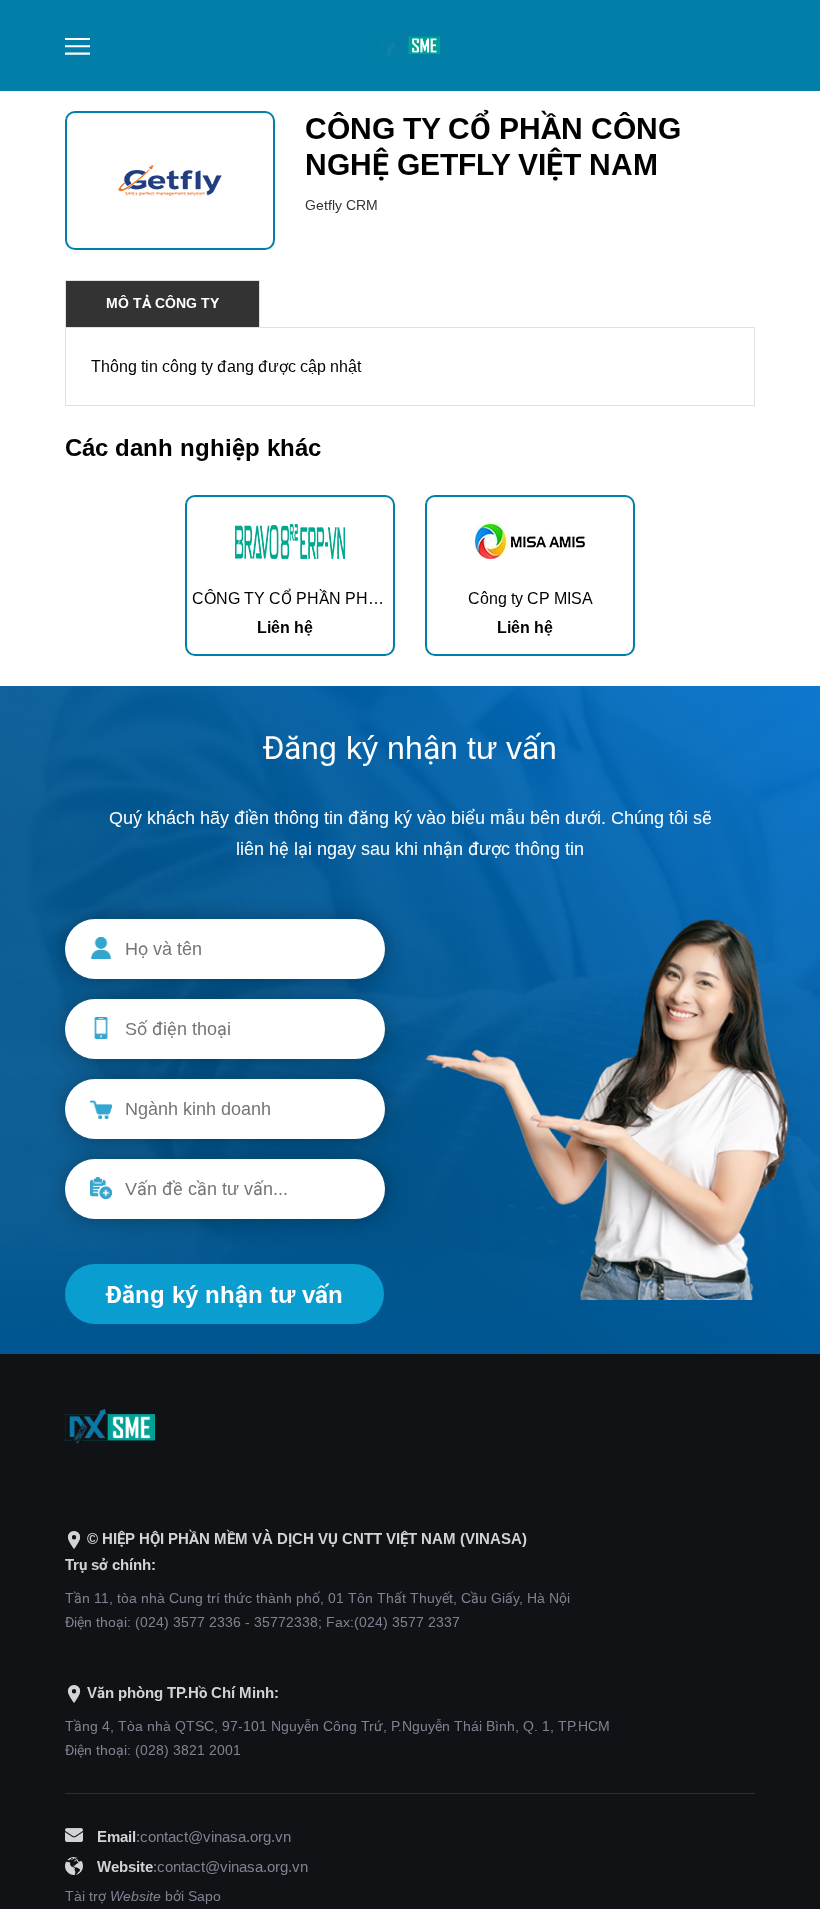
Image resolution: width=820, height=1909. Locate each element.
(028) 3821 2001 (188, 1750)
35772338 (286, 1622)
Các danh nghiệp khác (193, 447)
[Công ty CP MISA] (530, 539)
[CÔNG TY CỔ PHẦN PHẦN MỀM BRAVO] (290, 539)
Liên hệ (285, 627)
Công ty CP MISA (530, 598)
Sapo (204, 1896)
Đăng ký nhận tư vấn (224, 1294)
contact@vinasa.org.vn (215, 1836)
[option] (290, 575)
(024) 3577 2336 (188, 1622)
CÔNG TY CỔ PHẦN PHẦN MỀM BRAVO (340, 598)
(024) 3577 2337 (407, 1622)
